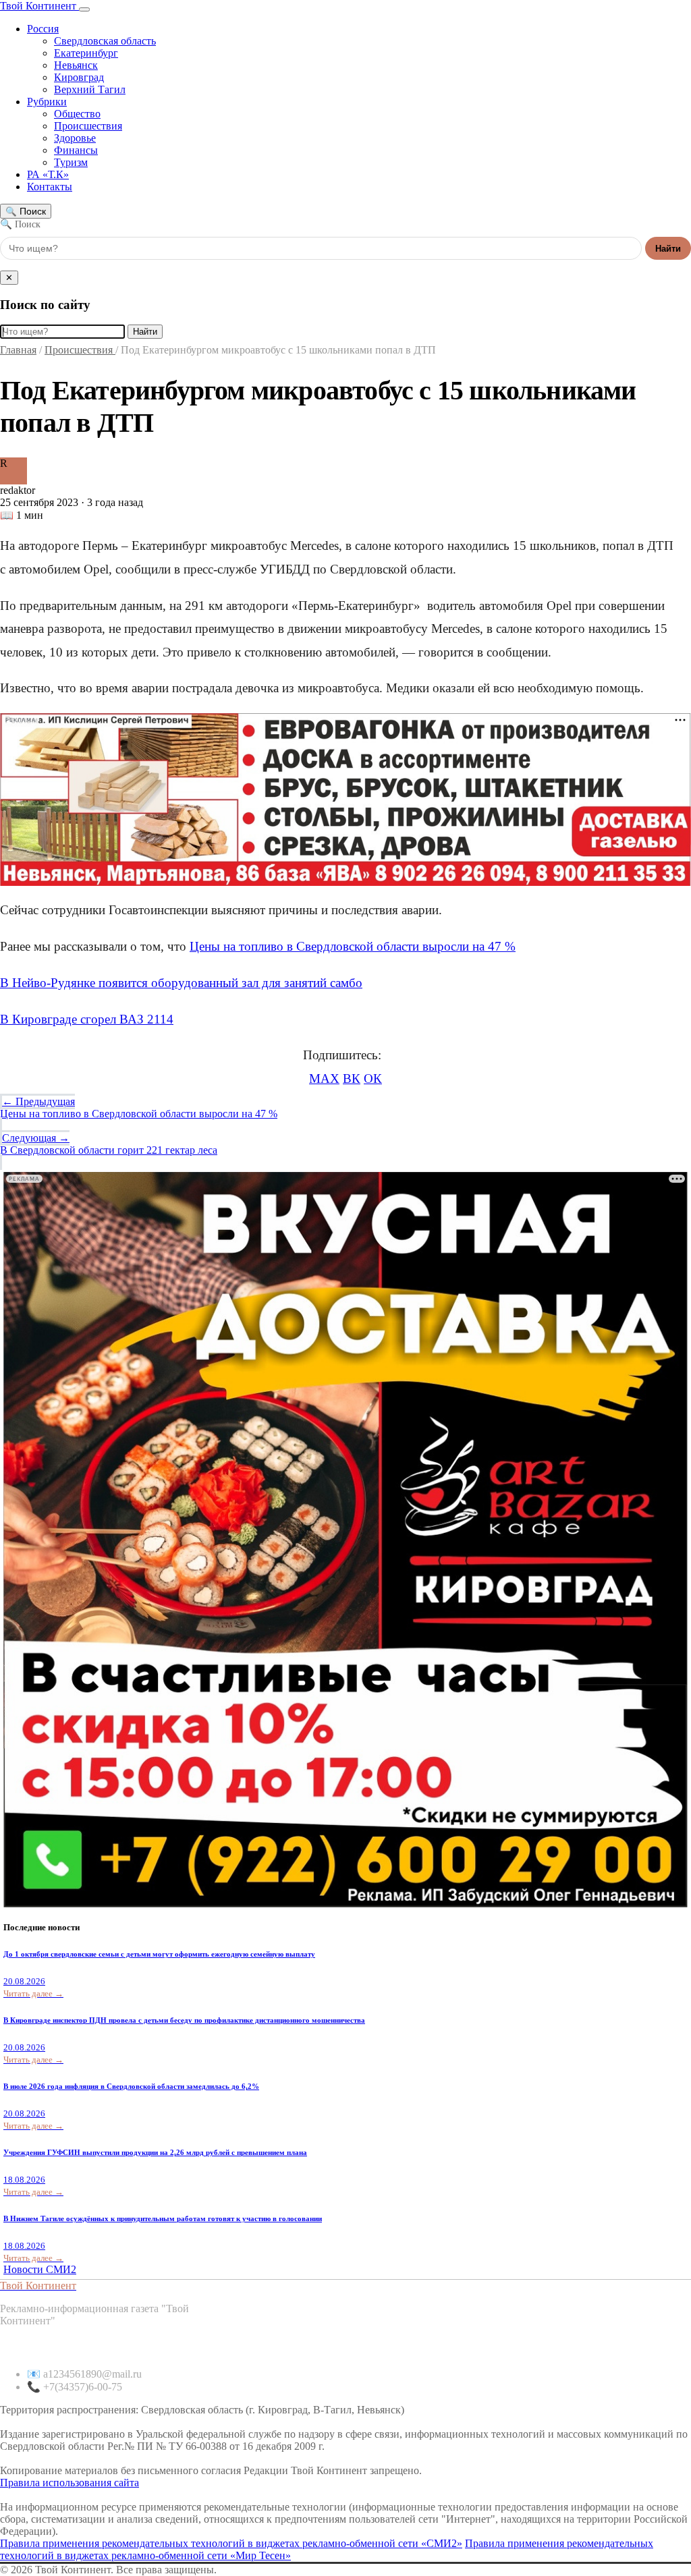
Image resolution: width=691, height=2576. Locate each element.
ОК (373, 1079)
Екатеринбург (86, 53)
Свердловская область (105, 41)
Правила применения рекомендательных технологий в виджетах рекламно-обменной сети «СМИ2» (231, 2543)
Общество (77, 114)
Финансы (76, 150)
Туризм (71, 162)
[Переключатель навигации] (84, 9)
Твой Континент (39, 6)
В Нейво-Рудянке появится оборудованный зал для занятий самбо (181, 983)
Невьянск (76, 65)
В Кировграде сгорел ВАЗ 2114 (87, 1019)
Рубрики (47, 102)
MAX (324, 1079)
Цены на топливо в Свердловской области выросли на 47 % (353, 946)
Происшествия (88, 126)
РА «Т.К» (48, 174)
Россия (43, 29)
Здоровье (75, 138)
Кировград (79, 77)
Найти (668, 249)
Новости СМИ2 (40, 2269)
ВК (352, 1079)
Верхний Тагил (90, 89)
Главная (18, 350)
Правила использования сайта (70, 2483)
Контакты (50, 187)
